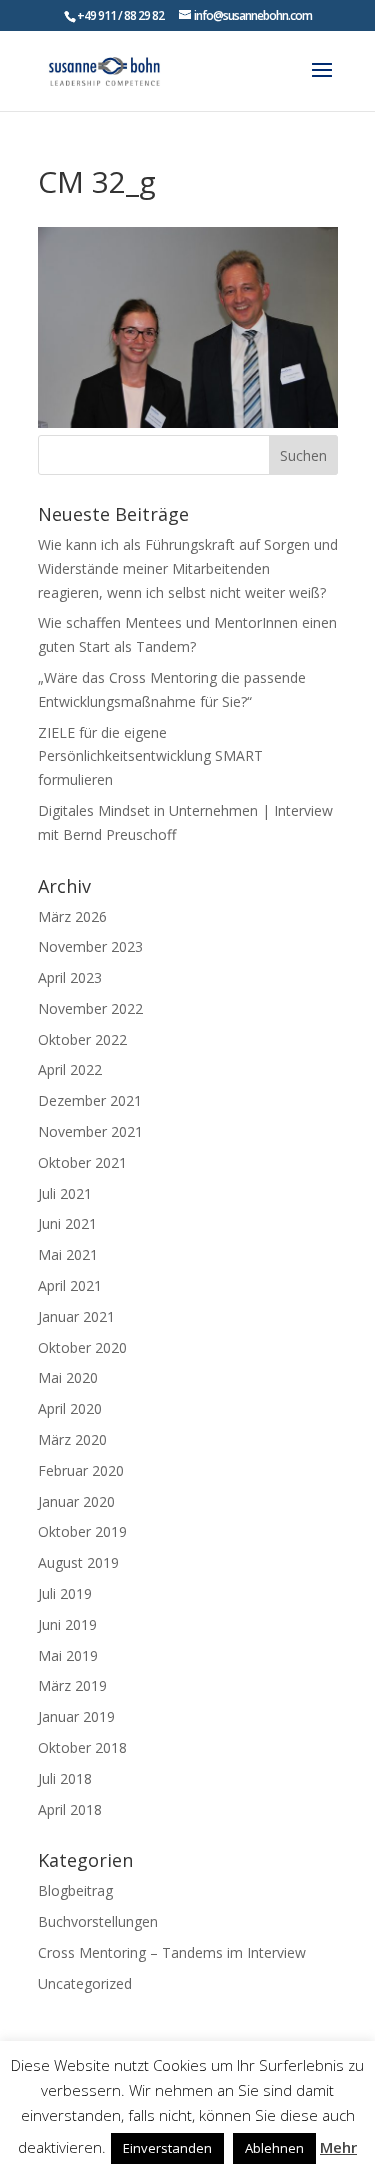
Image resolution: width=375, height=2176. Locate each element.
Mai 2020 (68, 1377)
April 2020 (70, 1408)
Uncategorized (85, 1983)
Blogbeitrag (75, 1890)
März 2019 (72, 1685)
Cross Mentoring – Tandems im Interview (172, 1952)
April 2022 (70, 1069)
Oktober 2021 (82, 1162)
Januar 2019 (76, 1716)
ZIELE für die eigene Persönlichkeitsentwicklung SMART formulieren (150, 756)
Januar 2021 (76, 1316)
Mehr (338, 2147)
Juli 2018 (65, 1778)
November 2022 (90, 1008)
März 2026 (72, 916)
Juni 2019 (67, 1624)
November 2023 (90, 946)
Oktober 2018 (82, 1747)
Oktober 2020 (82, 1347)
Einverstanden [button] (167, 2148)
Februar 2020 (81, 1470)
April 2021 (70, 1285)
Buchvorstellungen (98, 1921)
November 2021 (90, 1131)
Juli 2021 (65, 1193)
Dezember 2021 (90, 1100)
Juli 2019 (65, 1593)
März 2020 (72, 1439)
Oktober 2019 (82, 1531)
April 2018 (70, 1809)
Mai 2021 (68, 1254)
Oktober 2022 (82, 1039)
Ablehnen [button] (274, 2148)
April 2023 (70, 977)
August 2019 (78, 1562)
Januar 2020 (76, 1501)
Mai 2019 (68, 1655)
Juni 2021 (67, 1223)
